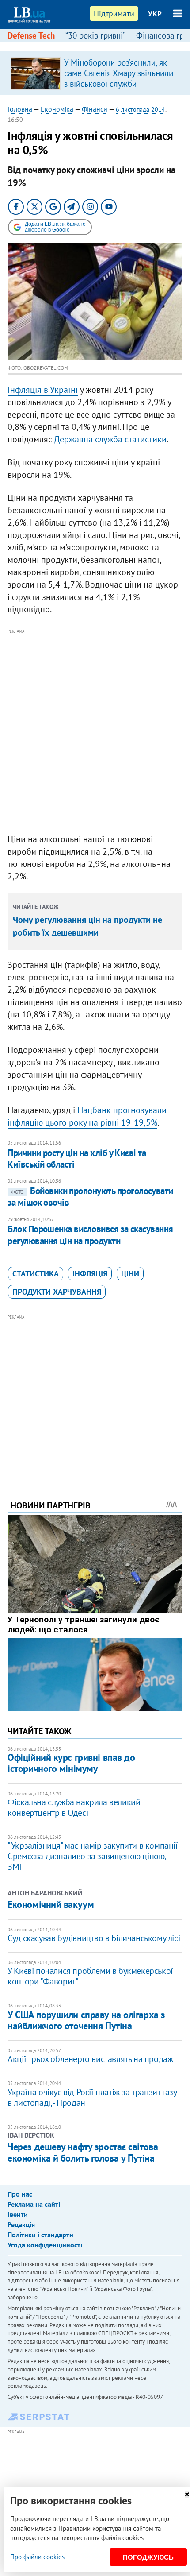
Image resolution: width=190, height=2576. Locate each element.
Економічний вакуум (51, 1904)
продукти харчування (57, 1292)
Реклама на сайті (34, 2204)
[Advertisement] (95, 731)
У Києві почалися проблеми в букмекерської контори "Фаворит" (90, 1976)
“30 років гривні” (95, 35)
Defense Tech (31, 35)
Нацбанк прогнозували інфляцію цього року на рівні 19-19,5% (87, 1116)
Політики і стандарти (40, 2235)
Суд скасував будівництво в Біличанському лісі (94, 1938)
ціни (130, 1274)
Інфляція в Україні (43, 390)
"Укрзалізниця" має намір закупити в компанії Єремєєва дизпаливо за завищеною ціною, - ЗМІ (93, 1856)
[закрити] (187, 2494)
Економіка (57, 109)
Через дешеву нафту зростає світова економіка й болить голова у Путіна (83, 2152)
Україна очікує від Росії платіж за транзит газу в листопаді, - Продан (92, 2097)
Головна (20, 109)
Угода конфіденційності (45, 2245)
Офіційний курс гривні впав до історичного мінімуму (71, 1763)
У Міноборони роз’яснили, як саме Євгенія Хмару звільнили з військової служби (119, 73)
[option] (95, 73)
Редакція (21, 2224)
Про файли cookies (37, 2557)
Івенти (18, 2214)
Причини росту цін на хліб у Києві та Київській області (77, 1158)
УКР (155, 14)
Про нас (20, 2194)
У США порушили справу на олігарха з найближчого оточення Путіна (86, 2020)
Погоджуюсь (148, 2557)
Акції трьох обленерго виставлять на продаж (90, 2059)
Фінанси (95, 109)
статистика (36, 1274)
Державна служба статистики (110, 439)
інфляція (90, 1274)
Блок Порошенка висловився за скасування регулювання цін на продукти (90, 1235)
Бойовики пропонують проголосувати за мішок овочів (90, 1197)
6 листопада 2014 (141, 109)
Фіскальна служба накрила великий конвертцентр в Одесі (74, 1807)
